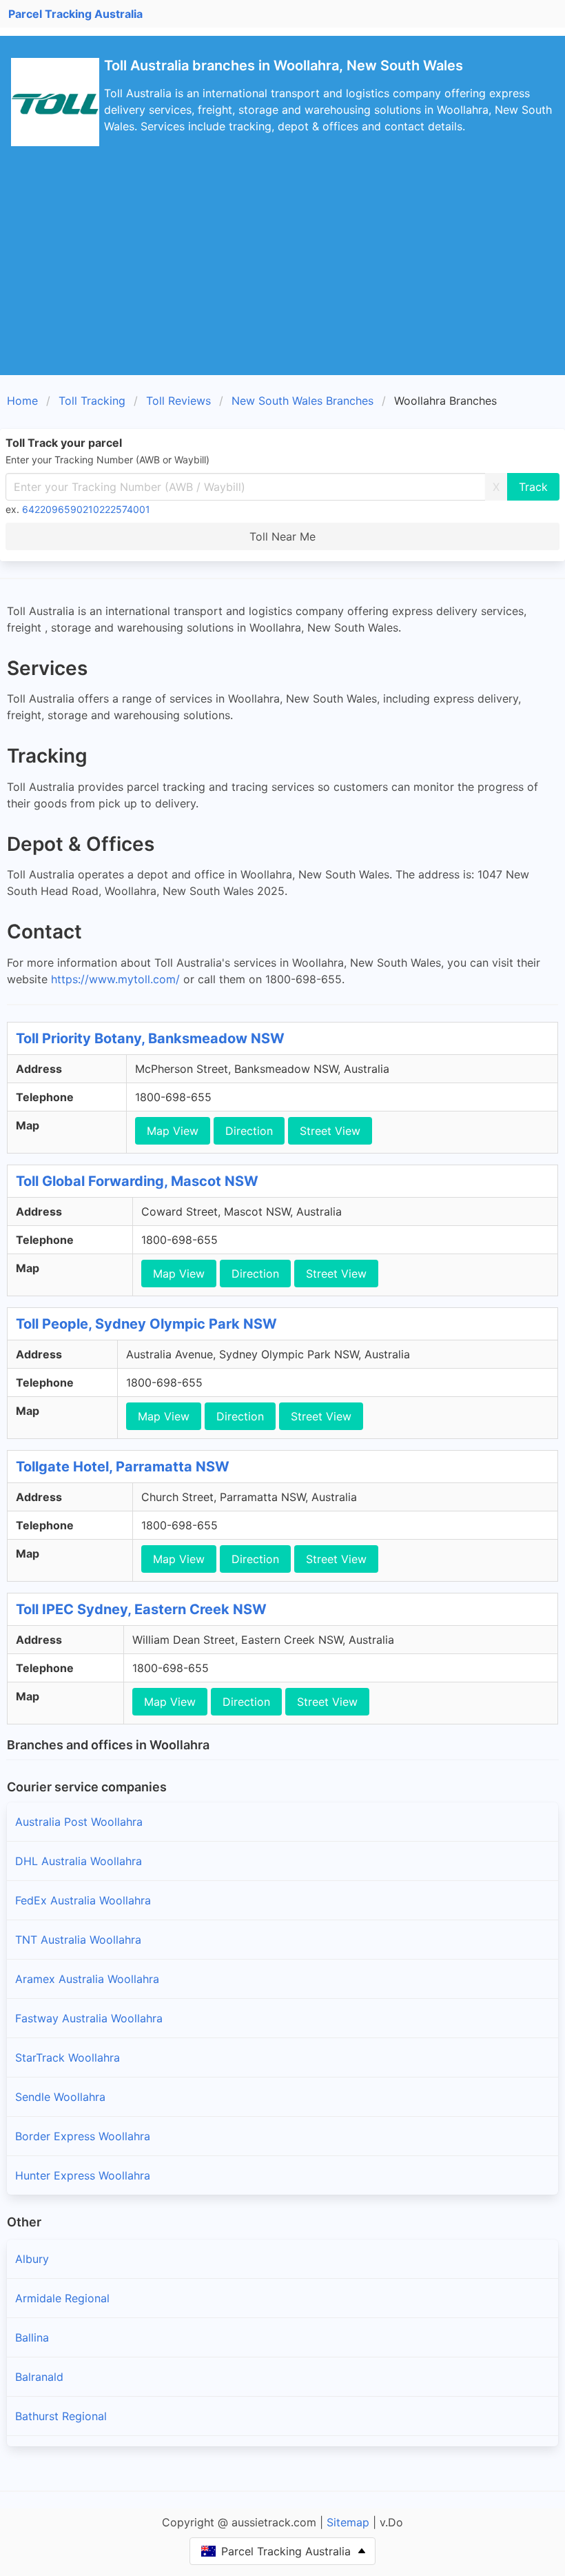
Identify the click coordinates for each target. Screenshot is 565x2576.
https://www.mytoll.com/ (115, 979)
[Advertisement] (282, 272)
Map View (173, 1131)
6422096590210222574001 (86, 509)
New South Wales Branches (302, 401)
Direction (249, 1131)
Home (22, 401)
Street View (330, 1131)
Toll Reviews (178, 401)
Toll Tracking (92, 401)
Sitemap (348, 2522)
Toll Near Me (282, 536)
